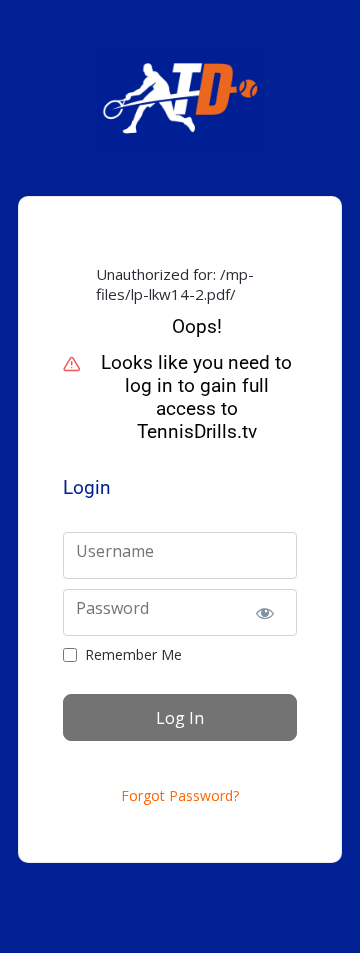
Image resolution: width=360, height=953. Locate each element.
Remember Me (133, 655)
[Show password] (264, 612)
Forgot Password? (180, 796)
